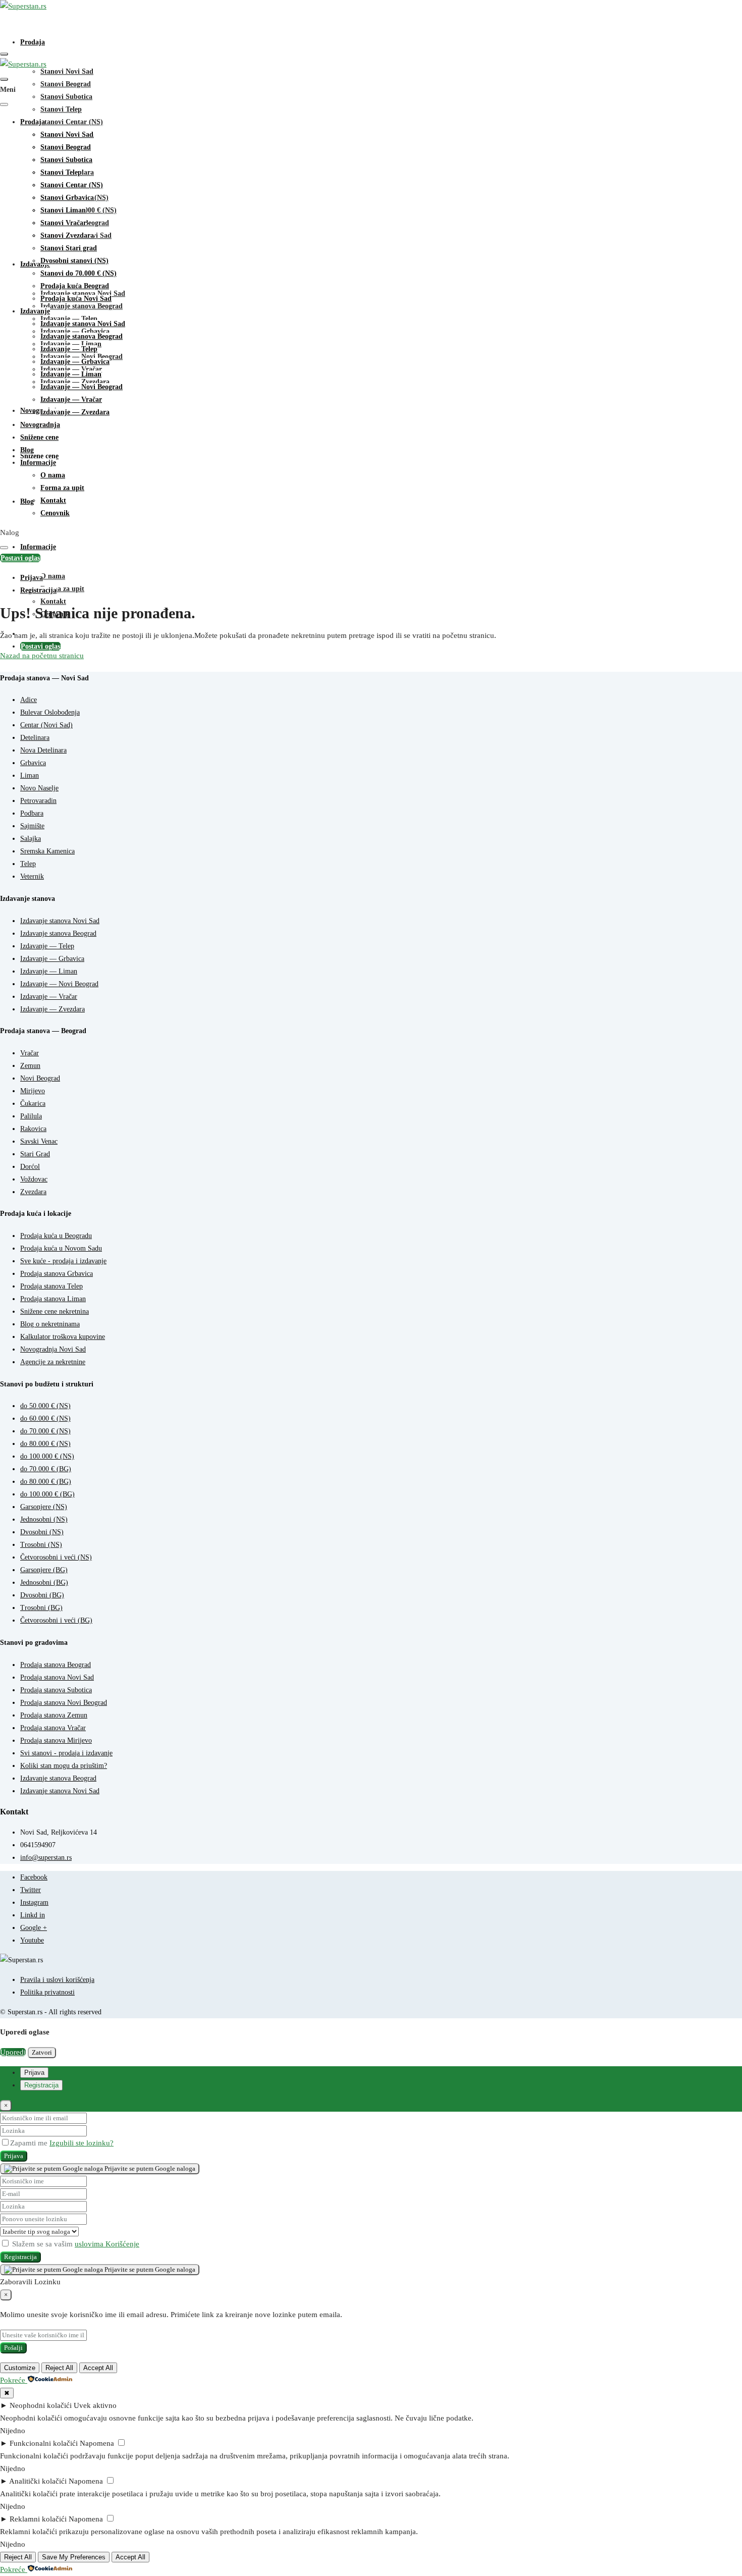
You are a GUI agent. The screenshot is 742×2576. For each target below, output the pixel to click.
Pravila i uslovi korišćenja (57, 1980)
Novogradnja (40, 425)
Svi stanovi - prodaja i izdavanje (66, 1753)
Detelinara (35, 738)
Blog (27, 501)
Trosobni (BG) (41, 1608)
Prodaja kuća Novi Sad (76, 299)
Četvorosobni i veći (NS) (56, 1557)
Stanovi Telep (61, 109)
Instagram (34, 1902)
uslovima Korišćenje (107, 2244)
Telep (28, 864)
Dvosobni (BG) (42, 1595)
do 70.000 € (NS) (45, 1431)
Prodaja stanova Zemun (54, 1715)
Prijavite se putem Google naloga (149, 2168)
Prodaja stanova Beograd (56, 1665)
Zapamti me (30, 2143)
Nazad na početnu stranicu (42, 656)
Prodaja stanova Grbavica (57, 1274)
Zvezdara (33, 1192)
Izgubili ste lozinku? (82, 2143)
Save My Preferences (74, 2557)
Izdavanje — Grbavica (75, 362)
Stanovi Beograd (66, 84)
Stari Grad (35, 1154)
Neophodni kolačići (41, 2405)
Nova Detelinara (43, 750)
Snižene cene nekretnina (55, 1311)
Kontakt (53, 601)
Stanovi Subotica (66, 97)
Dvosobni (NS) (42, 1532)
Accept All (98, 2368)
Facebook (34, 1877)
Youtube (32, 1940)
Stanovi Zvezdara (67, 235)
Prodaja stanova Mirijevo (56, 1740)
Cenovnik (55, 513)
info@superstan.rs (46, 1858)
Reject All (59, 2368)
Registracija (20, 2257)
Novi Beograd (40, 1078)
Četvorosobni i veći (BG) (56, 1620)
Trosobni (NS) (41, 1545)
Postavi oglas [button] (20, 558)
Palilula (31, 1116)
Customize (20, 2368)
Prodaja (33, 42)
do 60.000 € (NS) (45, 1418)
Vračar (30, 1053)
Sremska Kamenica (47, 851)
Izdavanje (35, 311)
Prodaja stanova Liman (53, 1299)
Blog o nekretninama (50, 1324)
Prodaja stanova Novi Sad (57, 1677)
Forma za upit (62, 589)
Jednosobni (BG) (44, 1582)
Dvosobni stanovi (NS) (74, 261)
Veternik (32, 876)
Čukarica (33, 1104)
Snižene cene (39, 456)
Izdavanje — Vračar (71, 399)
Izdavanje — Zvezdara (75, 412)
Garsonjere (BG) (44, 1570)
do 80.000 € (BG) (46, 1482)
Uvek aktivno (95, 2405)
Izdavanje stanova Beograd (82, 306)
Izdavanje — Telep (69, 349)
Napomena (97, 2443)
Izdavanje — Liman (71, 374)
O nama (53, 576)
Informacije (38, 547)
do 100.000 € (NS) (47, 1456)
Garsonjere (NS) (44, 1507)
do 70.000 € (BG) (46, 1469)
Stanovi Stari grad (69, 248)
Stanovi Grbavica (67, 198)
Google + (34, 1928)
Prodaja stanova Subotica (56, 1690)
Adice (29, 700)
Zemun (30, 1066)
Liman (30, 775)
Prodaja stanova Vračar (53, 1728)
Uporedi (13, 2052)
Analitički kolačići (38, 2481)
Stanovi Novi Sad (67, 71)
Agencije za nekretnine (53, 1362)
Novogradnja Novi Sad (53, 1349)
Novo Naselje (39, 788)
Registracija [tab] (41, 2085)
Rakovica (33, 1129)
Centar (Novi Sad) (46, 725)
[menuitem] (32, 578)
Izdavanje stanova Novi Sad (83, 324)
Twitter (31, 1890)
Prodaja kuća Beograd (75, 286)
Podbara (32, 813)
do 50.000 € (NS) (45, 1406)
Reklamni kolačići (38, 2519)
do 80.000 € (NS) (45, 1444)
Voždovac (34, 1179)
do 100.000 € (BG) (47, 1494)
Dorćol (30, 1167)
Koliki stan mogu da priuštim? (64, 1766)
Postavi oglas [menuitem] (40, 646)
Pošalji (13, 2348)
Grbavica (33, 763)
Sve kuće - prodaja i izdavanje (63, 1261)
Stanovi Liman (63, 210)
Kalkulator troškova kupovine (63, 1337)
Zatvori (42, 2052)
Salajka (31, 839)
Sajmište (32, 826)
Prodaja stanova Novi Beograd (64, 1703)
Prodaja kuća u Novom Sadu (61, 1248)
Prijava (14, 2156)
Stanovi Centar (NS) (72, 122)
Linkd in (33, 1915)
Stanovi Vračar (63, 223)
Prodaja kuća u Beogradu (56, 1236)
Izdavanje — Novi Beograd (82, 387)
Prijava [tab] (34, 2073)
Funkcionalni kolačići (44, 2443)
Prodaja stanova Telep (51, 1286)
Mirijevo (33, 1091)
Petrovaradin (38, 801)
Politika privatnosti (47, 1992)
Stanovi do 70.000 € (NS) (78, 273)
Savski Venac (39, 1141)
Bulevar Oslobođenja (50, 712)
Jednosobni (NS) (44, 1519)
